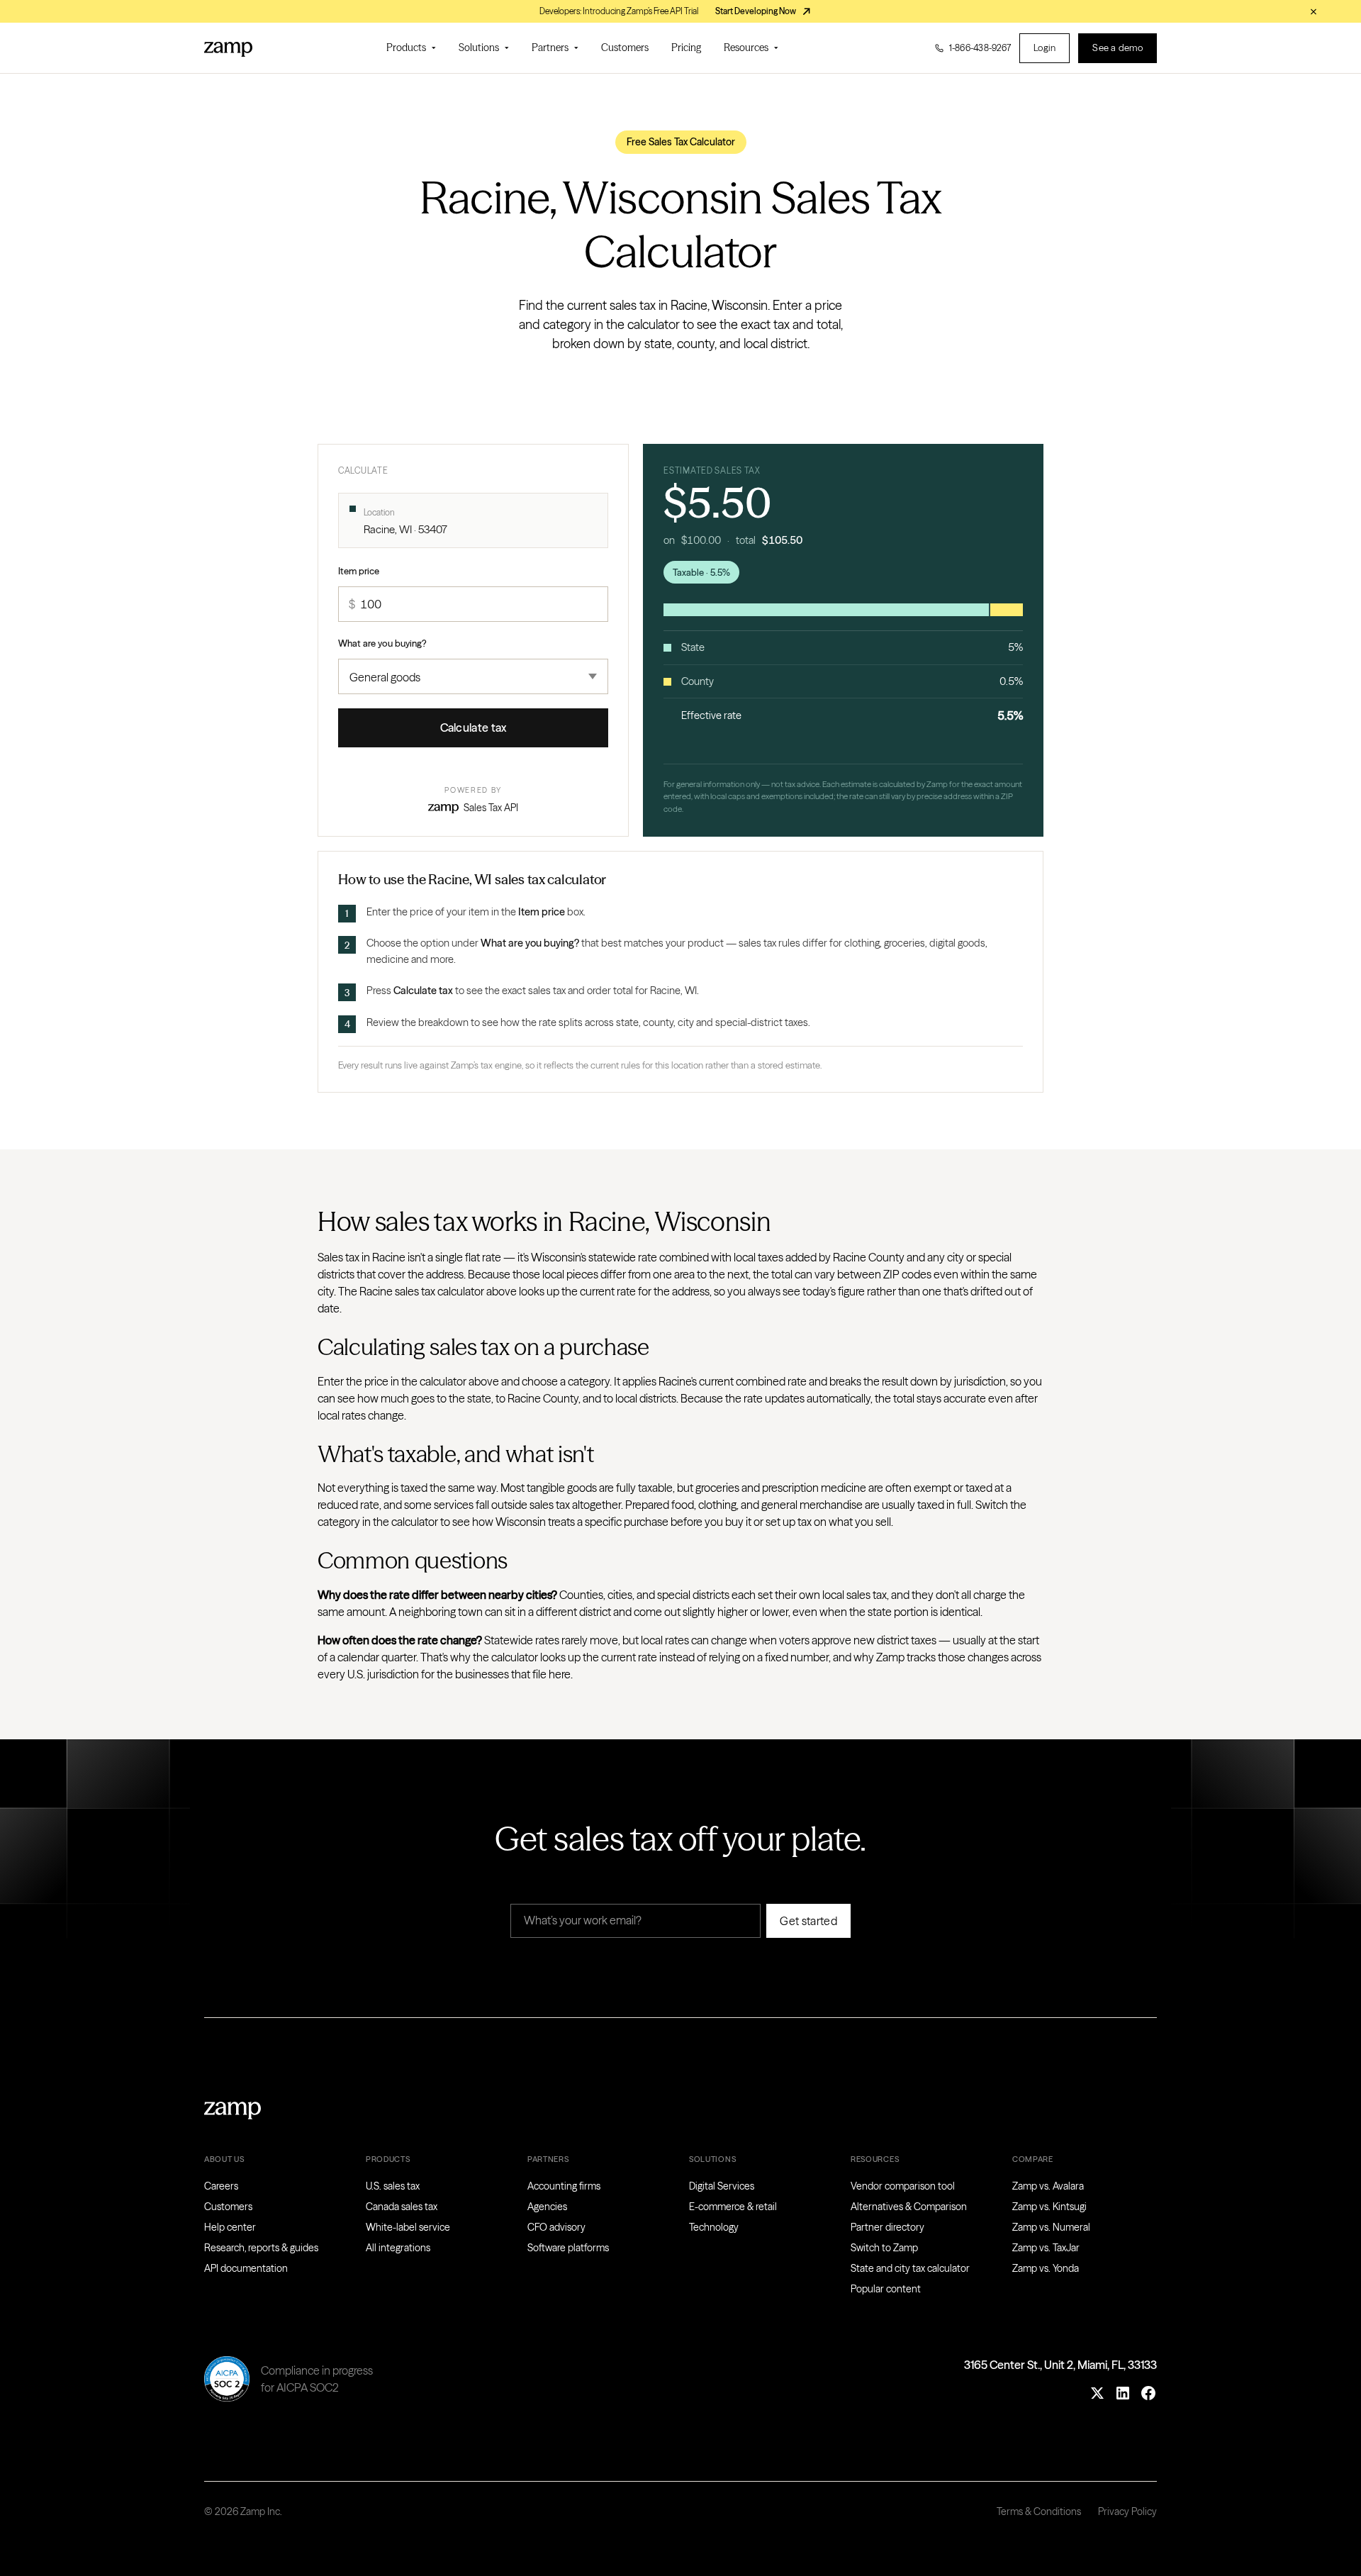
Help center (230, 2227)
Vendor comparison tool (903, 2186)
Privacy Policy (1127, 2511)
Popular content (886, 2289)
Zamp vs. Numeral (1051, 2227)
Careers (221, 2186)
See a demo (1118, 48)
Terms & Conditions (1039, 2511)
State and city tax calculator (910, 2268)
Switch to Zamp (884, 2248)
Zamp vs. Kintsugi (1049, 2207)
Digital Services (722, 2186)
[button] (411, 48)
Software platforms (568, 2248)
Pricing (686, 48)
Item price (359, 571)
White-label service (408, 2227)
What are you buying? (382, 643)
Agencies (547, 2207)
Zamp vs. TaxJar (1046, 2248)
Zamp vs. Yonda (1046, 2268)
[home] (228, 48)
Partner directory (887, 2227)
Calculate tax (474, 727)
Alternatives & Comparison (909, 2207)
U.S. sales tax (393, 2186)
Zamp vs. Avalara (1048, 2186)
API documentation (246, 2268)
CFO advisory (556, 2227)
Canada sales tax (402, 2207)
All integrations (398, 2248)
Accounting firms (564, 2186)
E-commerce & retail (733, 2207)
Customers (625, 48)
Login (1044, 48)
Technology (714, 2227)
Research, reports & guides (261, 2248)
